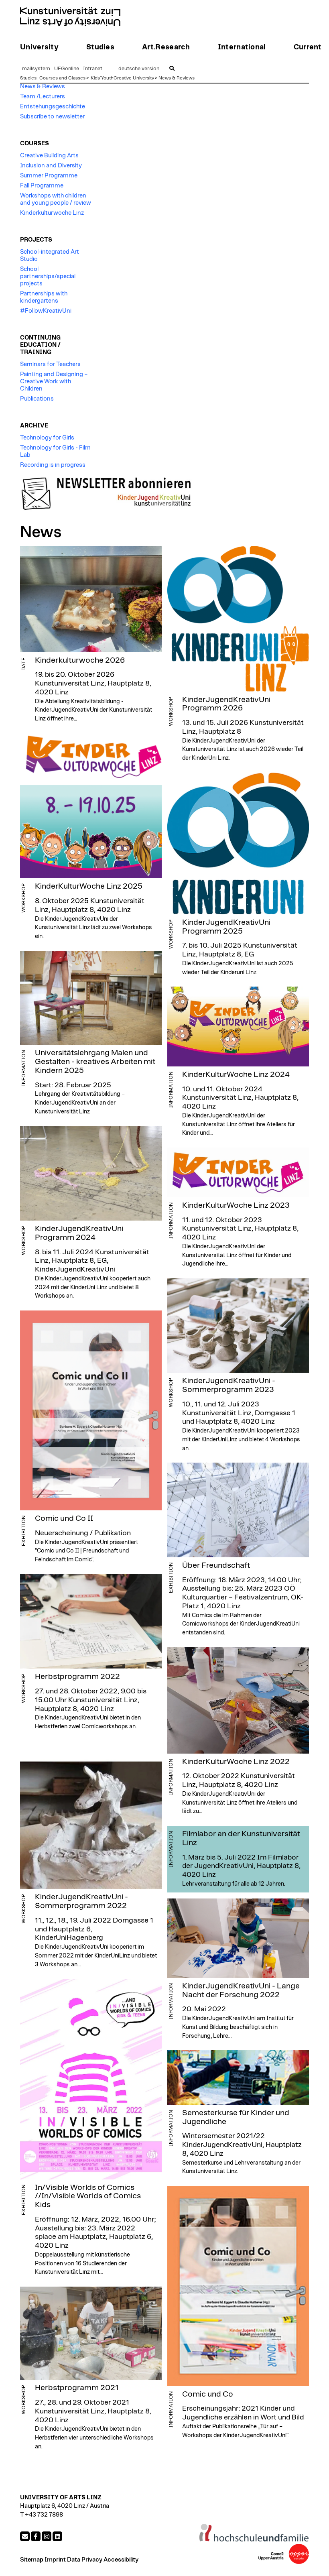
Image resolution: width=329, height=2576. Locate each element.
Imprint (55, 2560)
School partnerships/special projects (48, 276)
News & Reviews (177, 78)
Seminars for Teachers (50, 364)
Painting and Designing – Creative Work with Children (54, 382)
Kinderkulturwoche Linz (52, 213)
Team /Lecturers (43, 97)
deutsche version (139, 69)
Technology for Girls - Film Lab (55, 451)
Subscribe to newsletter (52, 117)
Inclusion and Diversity (51, 166)
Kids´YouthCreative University (122, 78)
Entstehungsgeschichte (53, 107)
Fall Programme (42, 186)
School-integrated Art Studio (50, 255)
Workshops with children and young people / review (56, 199)
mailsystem (36, 69)
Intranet (93, 69)
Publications (37, 399)
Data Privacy (85, 2560)
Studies (28, 78)
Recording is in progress (53, 465)
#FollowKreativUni (46, 311)
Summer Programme (49, 176)
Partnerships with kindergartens (44, 297)
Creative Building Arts (49, 156)
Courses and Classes (62, 78)
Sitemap (32, 2560)
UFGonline (67, 69)
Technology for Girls (47, 438)
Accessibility (121, 2560)
